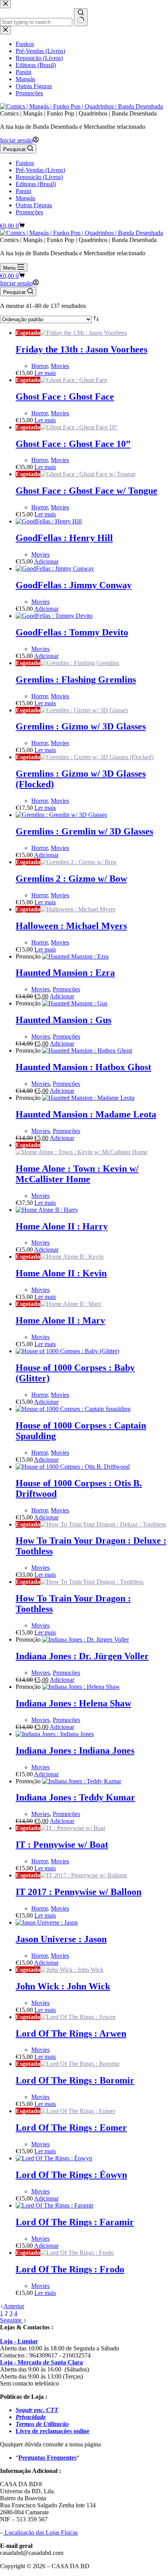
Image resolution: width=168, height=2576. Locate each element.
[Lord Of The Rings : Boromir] (80, 2064)
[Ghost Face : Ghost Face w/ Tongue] (88, 474)
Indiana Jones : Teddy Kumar (75, 1797)
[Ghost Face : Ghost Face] (74, 380)
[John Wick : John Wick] (72, 1970)
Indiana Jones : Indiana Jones (75, 1751)
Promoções (29, 212)
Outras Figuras (34, 205)
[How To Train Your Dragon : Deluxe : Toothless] (103, 1524)
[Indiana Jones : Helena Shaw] (81, 1687)
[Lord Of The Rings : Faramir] (55, 2205)
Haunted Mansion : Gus (63, 1020)
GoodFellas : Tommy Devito (72, 632)
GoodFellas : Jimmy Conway (74, 585)
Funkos (25, 163)
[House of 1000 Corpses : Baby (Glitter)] (67, 1351)
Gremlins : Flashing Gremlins (76, 680)
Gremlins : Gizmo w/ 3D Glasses (81, 726)
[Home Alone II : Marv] (71, 1304)
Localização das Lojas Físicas (40, 2532)
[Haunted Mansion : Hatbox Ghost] (87, 1051)
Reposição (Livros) (39, 177)
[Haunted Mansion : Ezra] (75, 956)
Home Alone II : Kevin (61, 1273)
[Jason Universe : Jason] (47, 1922)
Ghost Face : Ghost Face (65, 397)
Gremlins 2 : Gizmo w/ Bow (71, 879)
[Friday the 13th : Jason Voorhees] (84, 333)
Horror (39, 366)
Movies (60, 366)
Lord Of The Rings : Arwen (71, 2033)
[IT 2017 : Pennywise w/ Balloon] (84, 1875)
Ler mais (45, 373)
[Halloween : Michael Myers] (78, 909)
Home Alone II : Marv (60, 1320)
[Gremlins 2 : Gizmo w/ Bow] (79, 862)
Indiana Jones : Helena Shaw (73, 1703)
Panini (23, 191)
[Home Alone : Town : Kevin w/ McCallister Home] (81, 1152)
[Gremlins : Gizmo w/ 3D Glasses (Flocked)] (97, 757)
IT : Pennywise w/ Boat (62, 1845)
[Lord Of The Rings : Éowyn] (54, 2158)
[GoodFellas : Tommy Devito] (54, 616)
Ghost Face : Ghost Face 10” (73, 444)
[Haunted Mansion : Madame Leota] (88, 1098)
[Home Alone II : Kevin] (72, 1257)
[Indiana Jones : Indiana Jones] (55, 1734)
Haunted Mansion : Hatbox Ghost (83, 1067)
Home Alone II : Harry (62, 1226)
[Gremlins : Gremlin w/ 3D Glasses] (61, 815)
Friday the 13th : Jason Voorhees (81, 349)
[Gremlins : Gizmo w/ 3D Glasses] (84, 710)
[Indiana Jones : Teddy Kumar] (82, 1781)
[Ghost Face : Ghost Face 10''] (79, 427)
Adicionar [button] (46, 561)
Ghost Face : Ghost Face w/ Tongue (87, 491)
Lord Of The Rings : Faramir (75, 2222)
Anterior (14, 2306)
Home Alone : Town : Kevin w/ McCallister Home (77, 1174)
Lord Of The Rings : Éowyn (71, 2175)
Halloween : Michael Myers (71, 926)
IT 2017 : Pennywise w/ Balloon (79, 1892)
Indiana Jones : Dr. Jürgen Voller (82, 1656)
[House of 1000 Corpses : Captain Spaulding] (73, 1409)
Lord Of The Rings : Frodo (70, 2269)
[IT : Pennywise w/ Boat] (73, 1828)
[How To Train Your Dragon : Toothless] (92, 1582)
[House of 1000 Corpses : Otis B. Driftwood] (73, 1467)
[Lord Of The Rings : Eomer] (78, 2111)
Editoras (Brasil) (36, 184)
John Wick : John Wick (63, 1986)
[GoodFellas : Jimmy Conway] (55, 568)
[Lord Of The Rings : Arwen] (78, 2017)
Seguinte (12, 2320)
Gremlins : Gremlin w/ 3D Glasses (84, 831)
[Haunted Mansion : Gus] (75, 1003)
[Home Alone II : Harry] (47, 1210)
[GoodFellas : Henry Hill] (49, 521)
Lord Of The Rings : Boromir (75, 2080)
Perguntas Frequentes (47, 2458)
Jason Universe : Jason (61, 1939)
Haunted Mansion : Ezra (65, 973)
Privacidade (31, 2417)
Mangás (25, 198)
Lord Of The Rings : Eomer (71, 2128)
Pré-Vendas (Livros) (40, 170)
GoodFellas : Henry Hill (64, 538)
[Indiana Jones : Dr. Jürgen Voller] (86, 1639)
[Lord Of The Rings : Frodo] (77, 2253)
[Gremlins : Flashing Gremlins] (80, 663)
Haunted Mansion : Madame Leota (86, 1114)
